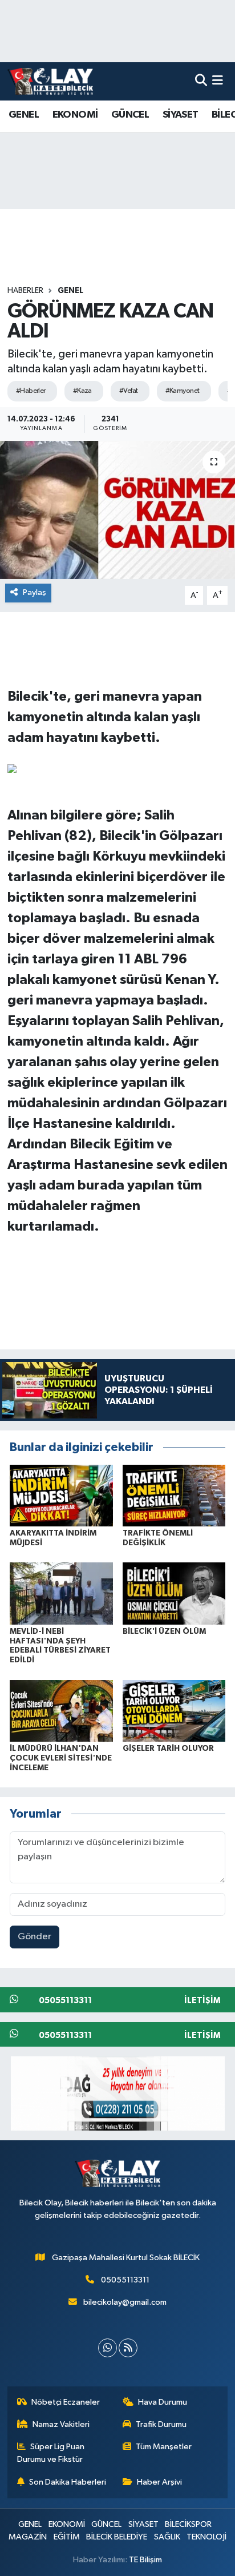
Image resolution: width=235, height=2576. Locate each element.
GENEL (24, 115)
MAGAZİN (28, 2537)
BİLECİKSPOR (188, 2524)
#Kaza (82, 391)
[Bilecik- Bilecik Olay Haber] (50, 81)
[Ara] (201, 81)
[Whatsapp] (108, 2348)
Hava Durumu (163, 2402)
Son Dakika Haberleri (68, 2482)
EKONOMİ (75, 115)
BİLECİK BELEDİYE (117, 2537)
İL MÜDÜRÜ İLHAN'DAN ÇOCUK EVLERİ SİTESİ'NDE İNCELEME (61, 1758)
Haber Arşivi (159, 2482)
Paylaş (35, 592)
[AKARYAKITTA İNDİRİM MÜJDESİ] (61, 1495)
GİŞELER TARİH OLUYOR (168, 1749)
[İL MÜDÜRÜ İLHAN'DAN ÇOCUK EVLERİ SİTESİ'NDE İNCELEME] (61, 1711)
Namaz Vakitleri (61, 2424)
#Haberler (31, 391)
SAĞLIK (167, 2537)
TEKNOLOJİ (206, 2537)
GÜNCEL (130, 115)
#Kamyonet (183, 391)
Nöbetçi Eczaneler (66, 2402)
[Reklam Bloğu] (118, 2093)
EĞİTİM (67, 2537)
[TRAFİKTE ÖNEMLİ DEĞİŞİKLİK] (174, 1495)
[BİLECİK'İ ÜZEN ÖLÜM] (174, 1594)
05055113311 (125, 2280)
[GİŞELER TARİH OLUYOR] (174, 1711)
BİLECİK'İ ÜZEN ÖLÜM (164, 1631)
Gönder (35, 1937)
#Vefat (129, 391)
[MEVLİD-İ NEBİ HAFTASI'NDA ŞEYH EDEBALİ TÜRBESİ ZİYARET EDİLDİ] (61, 1594)
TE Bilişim (145, 2560)
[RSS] (128, 2348)
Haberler (25, 291)
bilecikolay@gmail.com (125, 2302)
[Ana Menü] (218, 81)
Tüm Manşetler (164, 2447)
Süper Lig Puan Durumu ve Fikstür (51, 2453)
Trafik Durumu (161, 2424)
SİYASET (181, 115)
